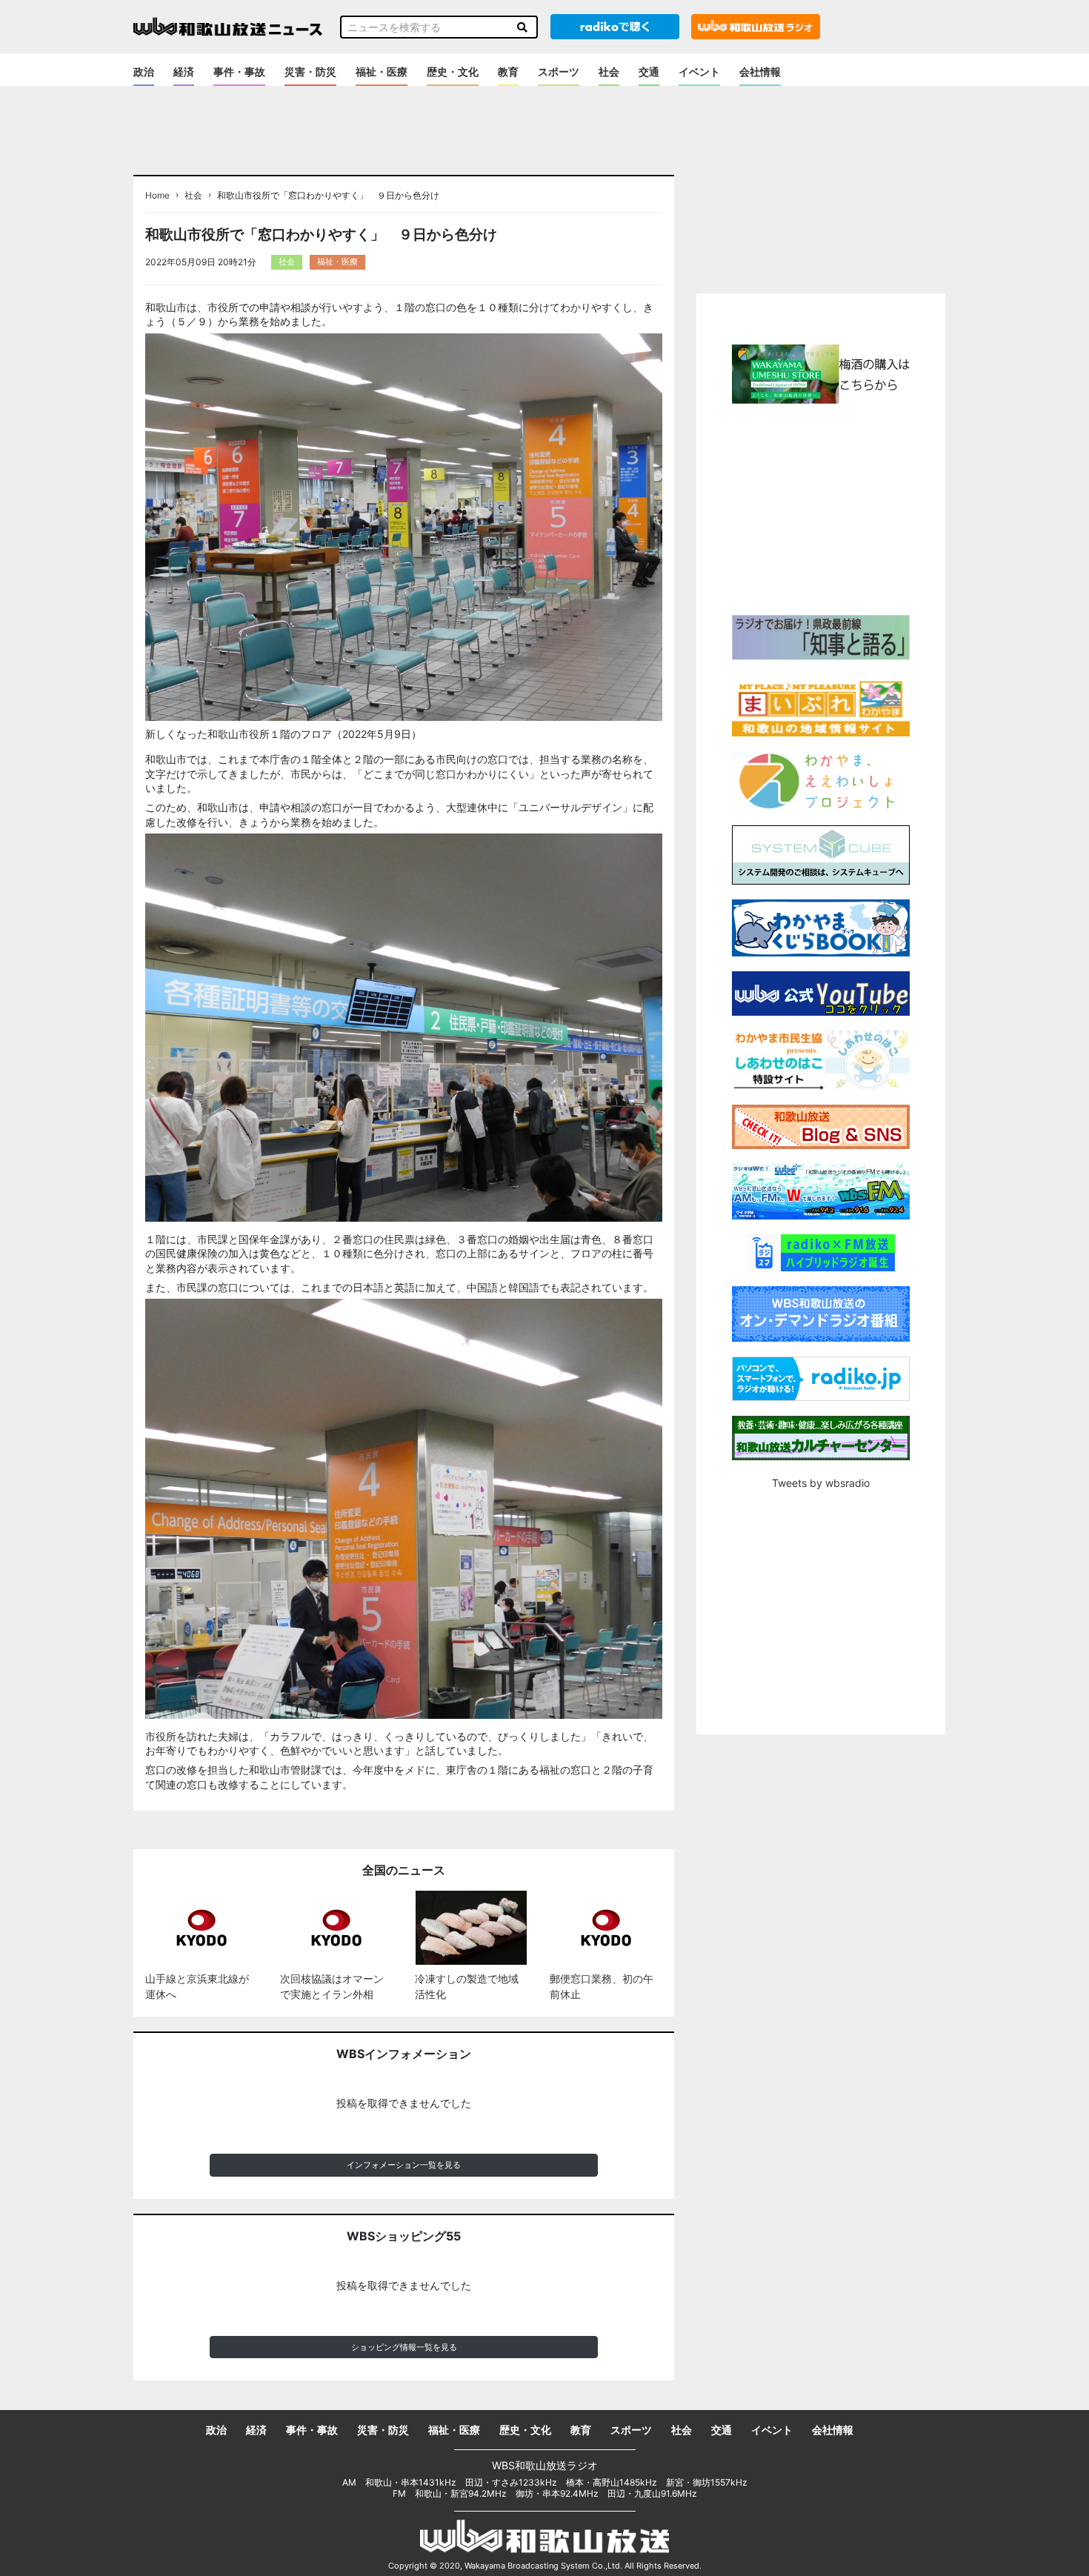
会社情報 (760, 71)
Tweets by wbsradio (821, 1483)
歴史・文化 (453, 71)
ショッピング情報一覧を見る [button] (404, 2347)
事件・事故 (239, 71)
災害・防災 (310, 71)
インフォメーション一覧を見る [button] (404, 2165)
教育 (508, 71)
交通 (649, 71)
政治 (144, 71)
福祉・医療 (382, 71)
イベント (699, 71)
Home (157, 196)
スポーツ (559, 71)
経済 (184, 71)
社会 (609, 71)
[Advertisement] (821, 507)
